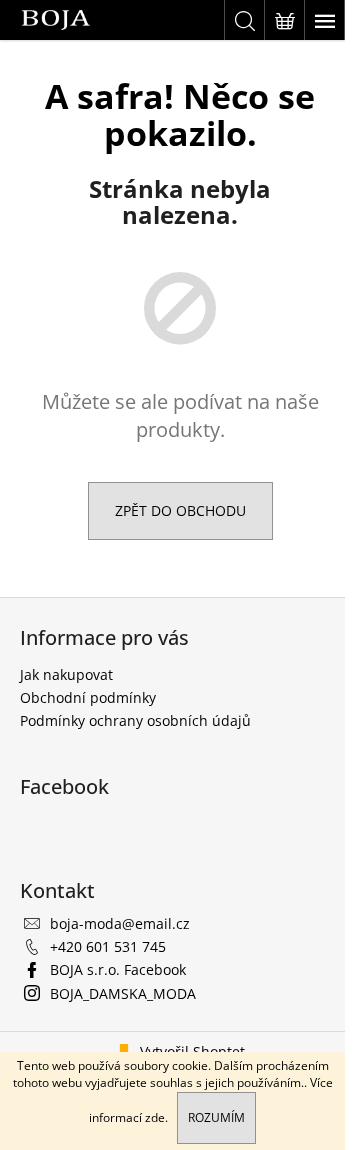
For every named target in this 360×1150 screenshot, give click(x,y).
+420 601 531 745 (108, 946)
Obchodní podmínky (88, 697)
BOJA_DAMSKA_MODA (123, 993)
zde (155, 1117)
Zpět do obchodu (180, 510)
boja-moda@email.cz (120, 923)
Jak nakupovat (66, 674)
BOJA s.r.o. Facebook (118, 969)
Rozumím (216, 1117)
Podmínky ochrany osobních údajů (135, 720)
